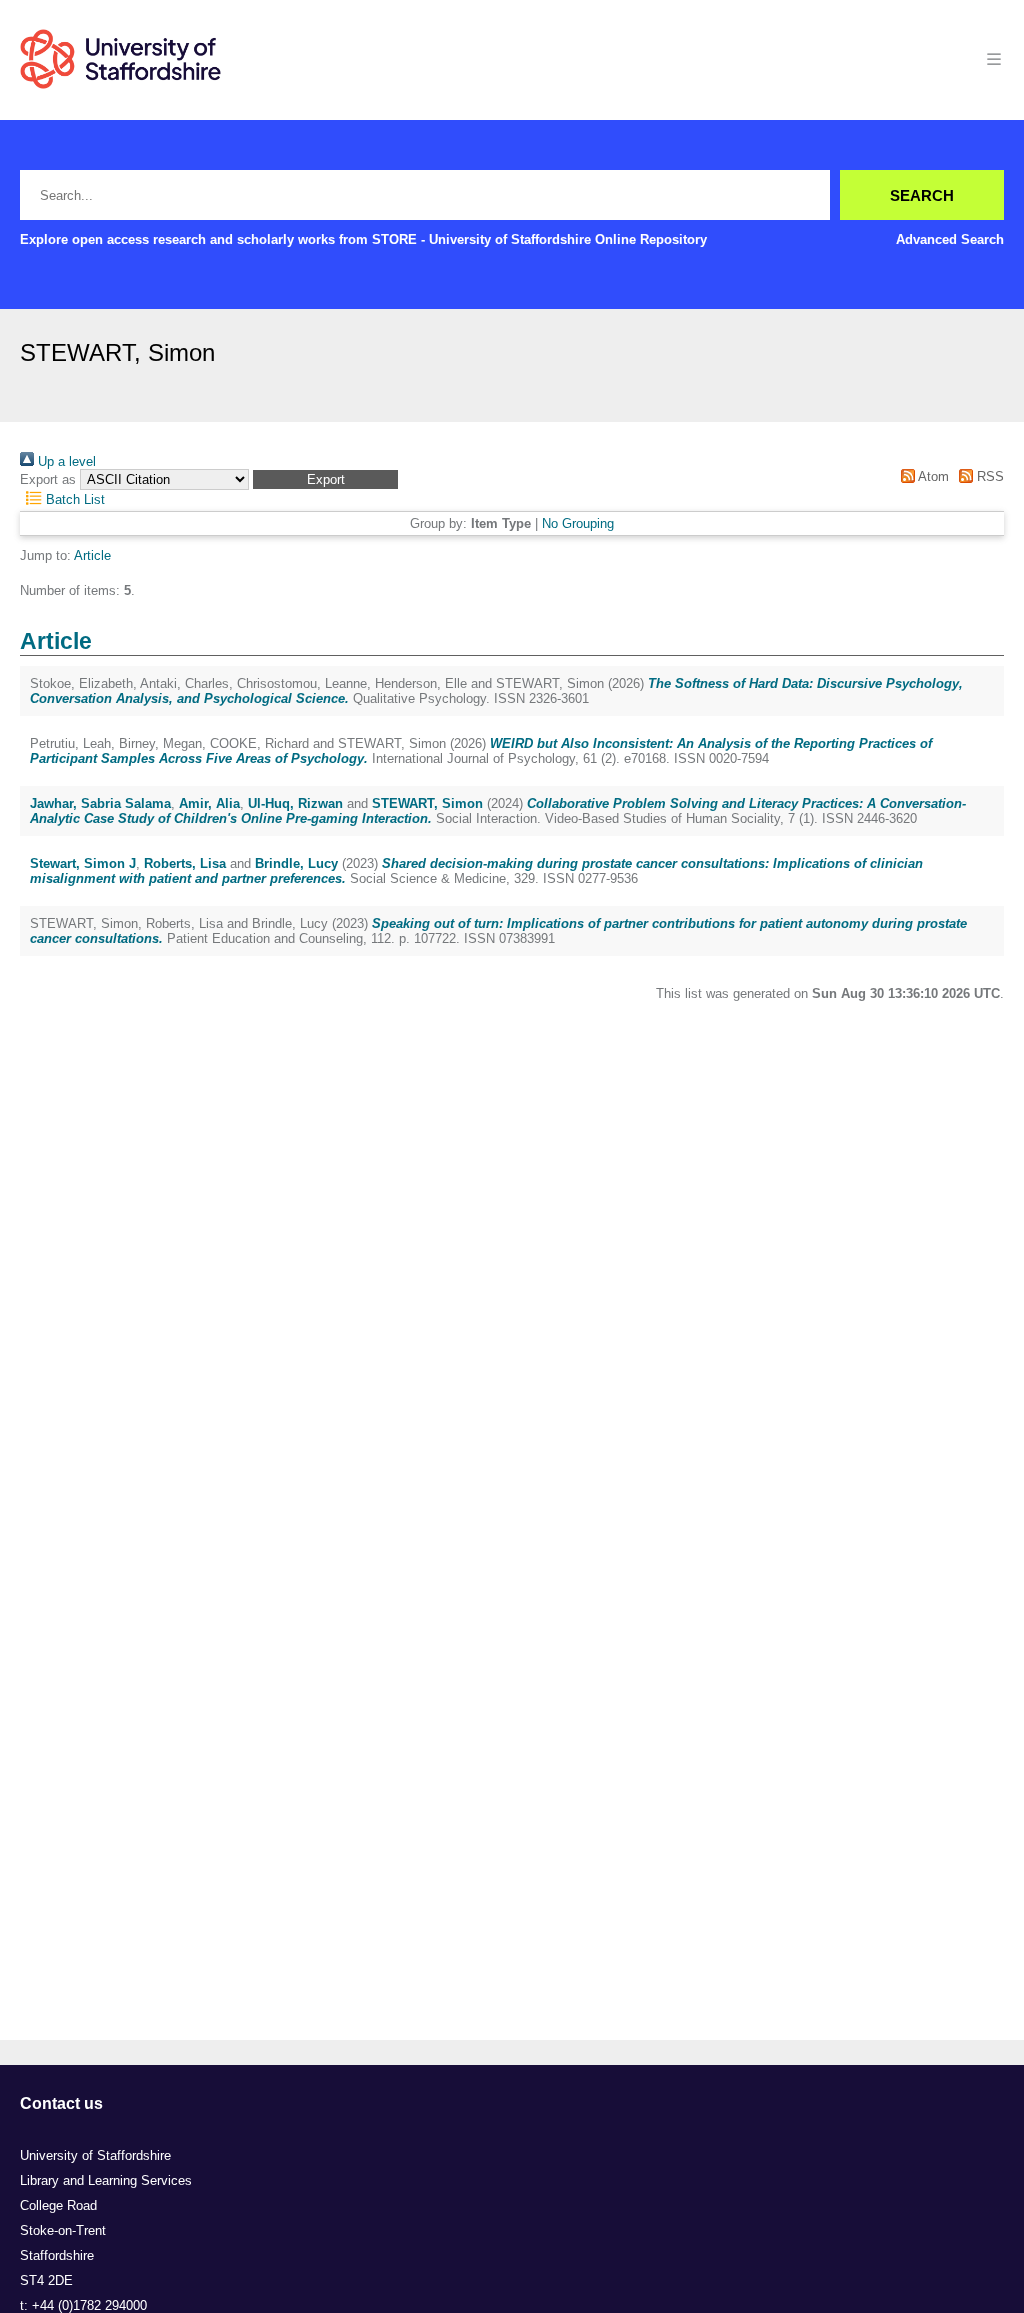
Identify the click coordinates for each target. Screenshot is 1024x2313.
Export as (48, 479)
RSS (988, 476)
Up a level (65, 461)
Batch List (73, 499)
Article (92, 555)
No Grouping (578, 523)
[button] (325, 479)
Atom (931, 476)
